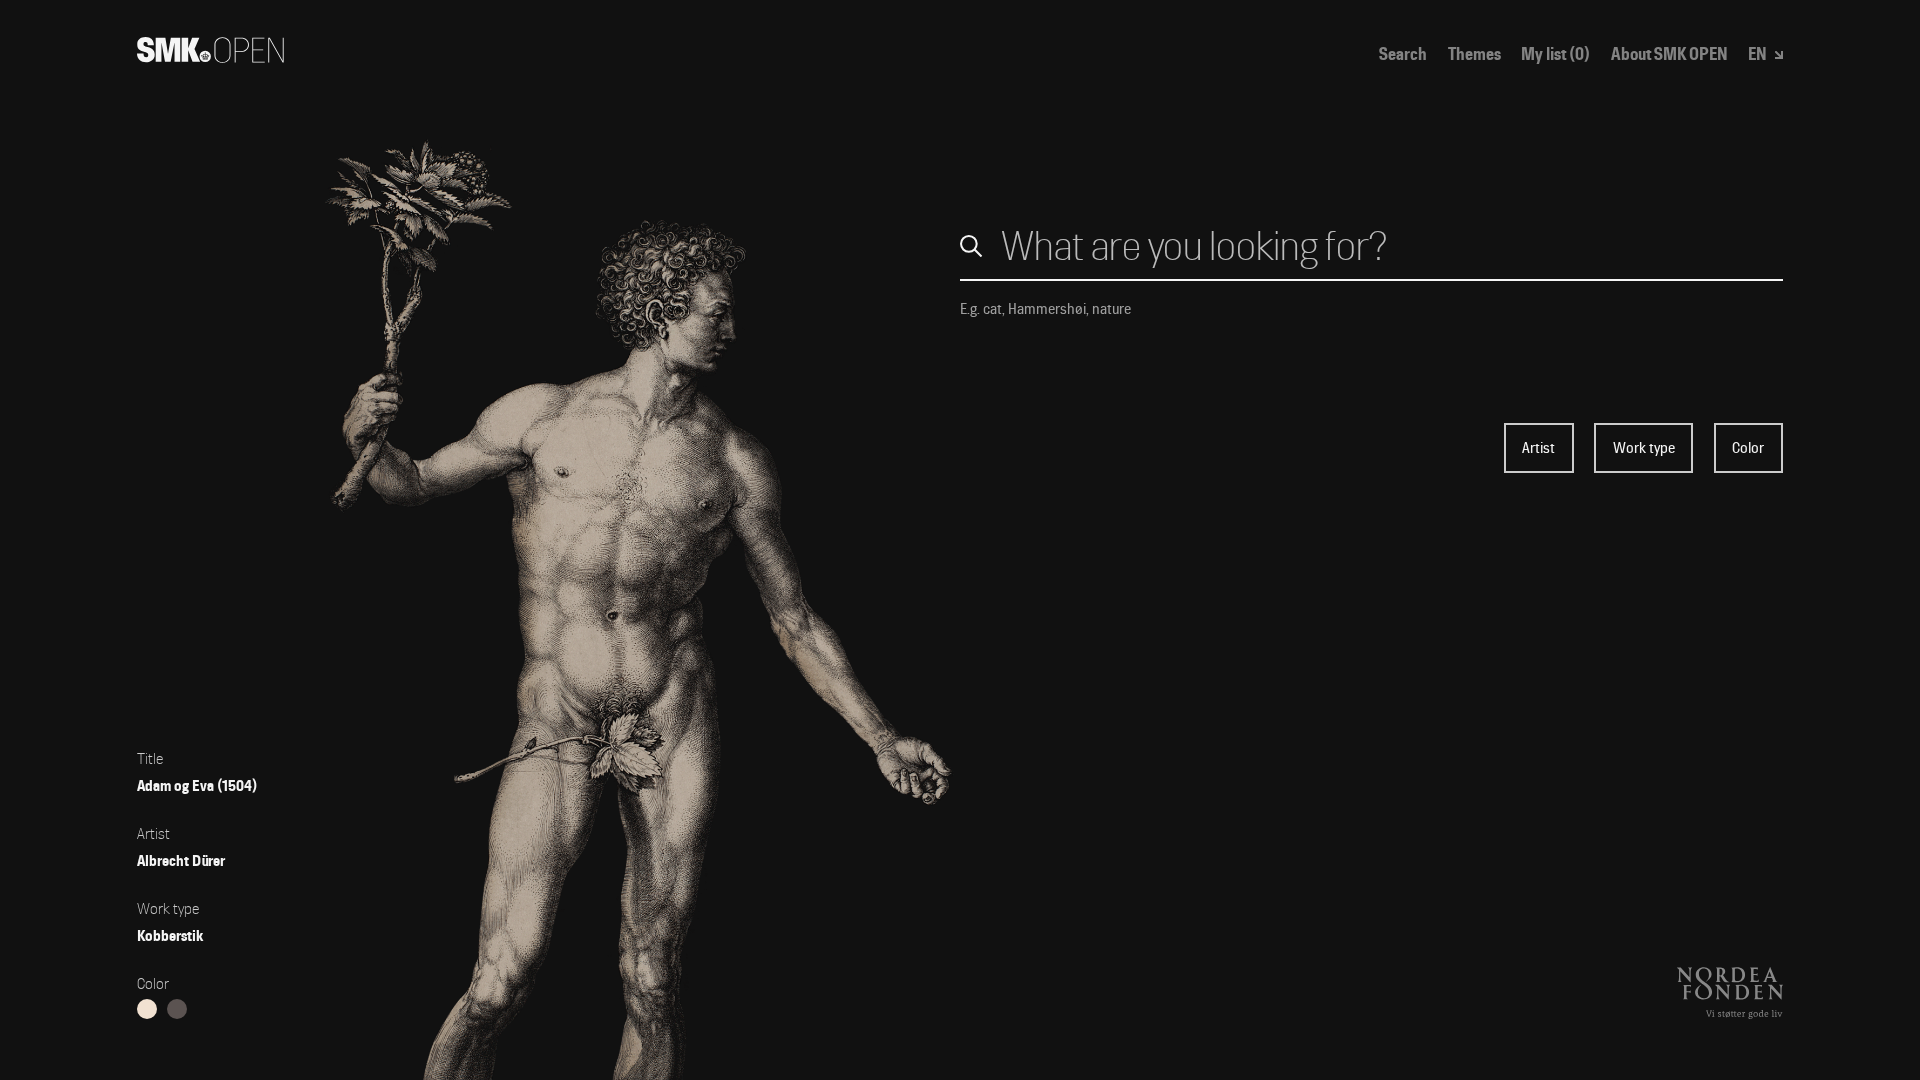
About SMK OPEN (1669, 54)
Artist (1538, 448)
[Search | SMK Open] (210, 56)
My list (1555, 54)
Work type (1644, 448)
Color (1748, 448)
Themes (1474, 54)
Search (1403, 54)
